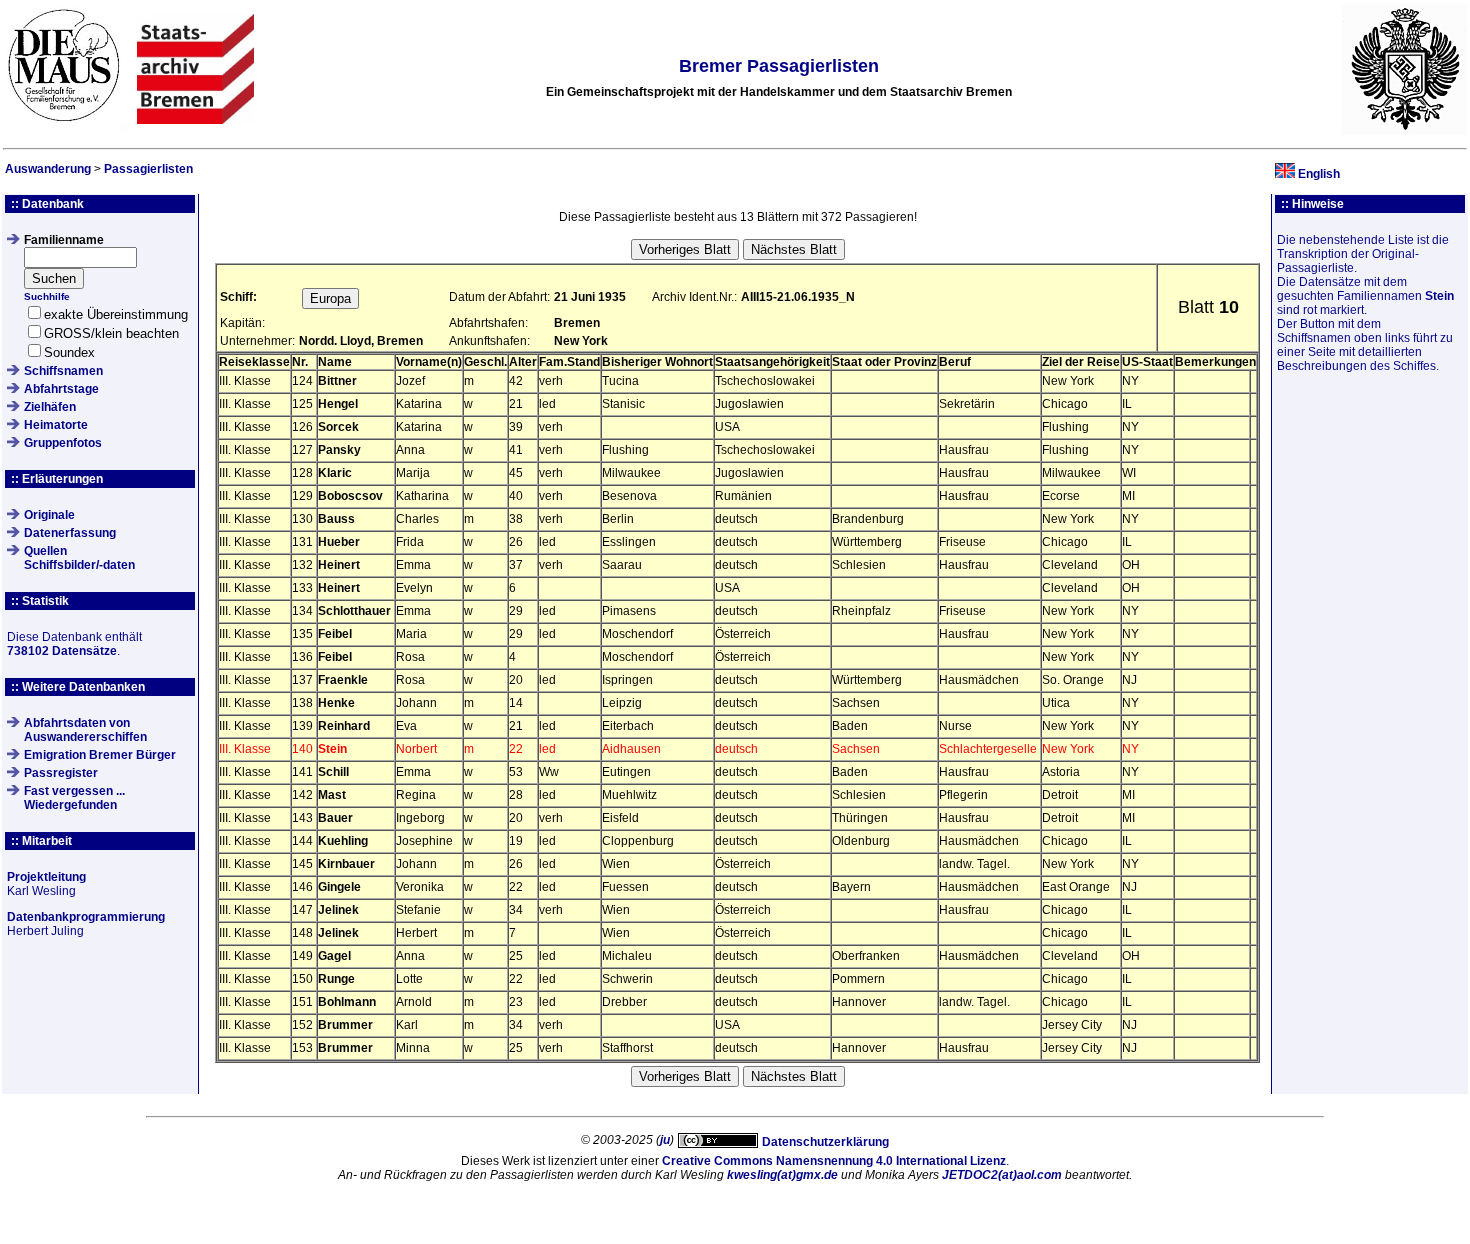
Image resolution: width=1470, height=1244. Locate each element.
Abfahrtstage (61, 389)
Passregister (61, 773)
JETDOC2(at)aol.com (1002, 1175)
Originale (49, 515)
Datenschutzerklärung (825, 1142)
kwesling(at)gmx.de (782, 1175)
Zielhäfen (50, 407)
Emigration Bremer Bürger (100, 755)
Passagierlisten (148, 169)
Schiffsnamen (63, 371)
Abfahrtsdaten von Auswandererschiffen (85, 730)
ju (665, 1140)
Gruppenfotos (63, 443)
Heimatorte (56, 425)
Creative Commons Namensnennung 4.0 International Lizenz (834, 1161)
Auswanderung (48, 169)
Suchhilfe (47, 296)
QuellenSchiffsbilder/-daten (79, 558)
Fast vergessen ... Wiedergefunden (74, 798)
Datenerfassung (70, 533)
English (1319, 174)
